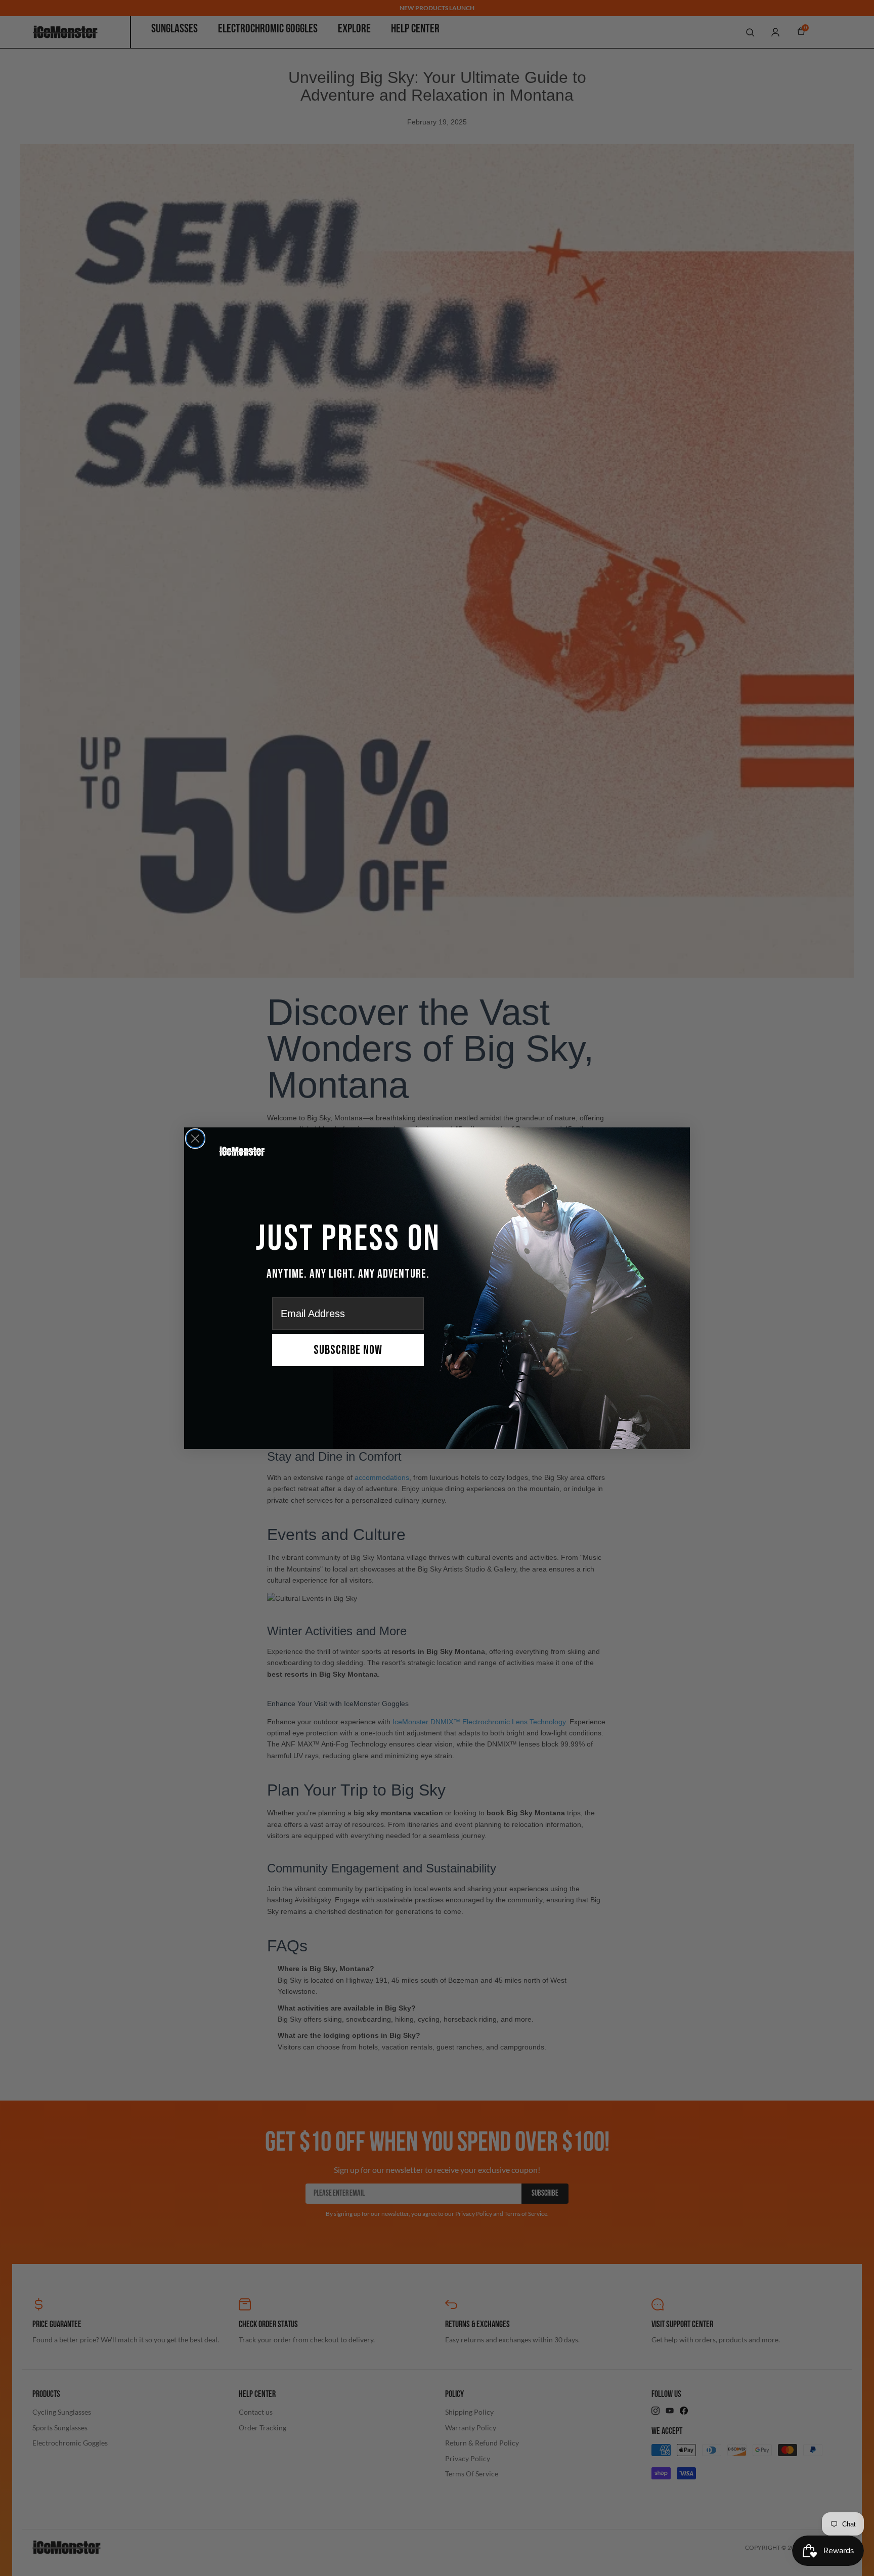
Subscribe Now (348, 1350)
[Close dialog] (195, 1139)
